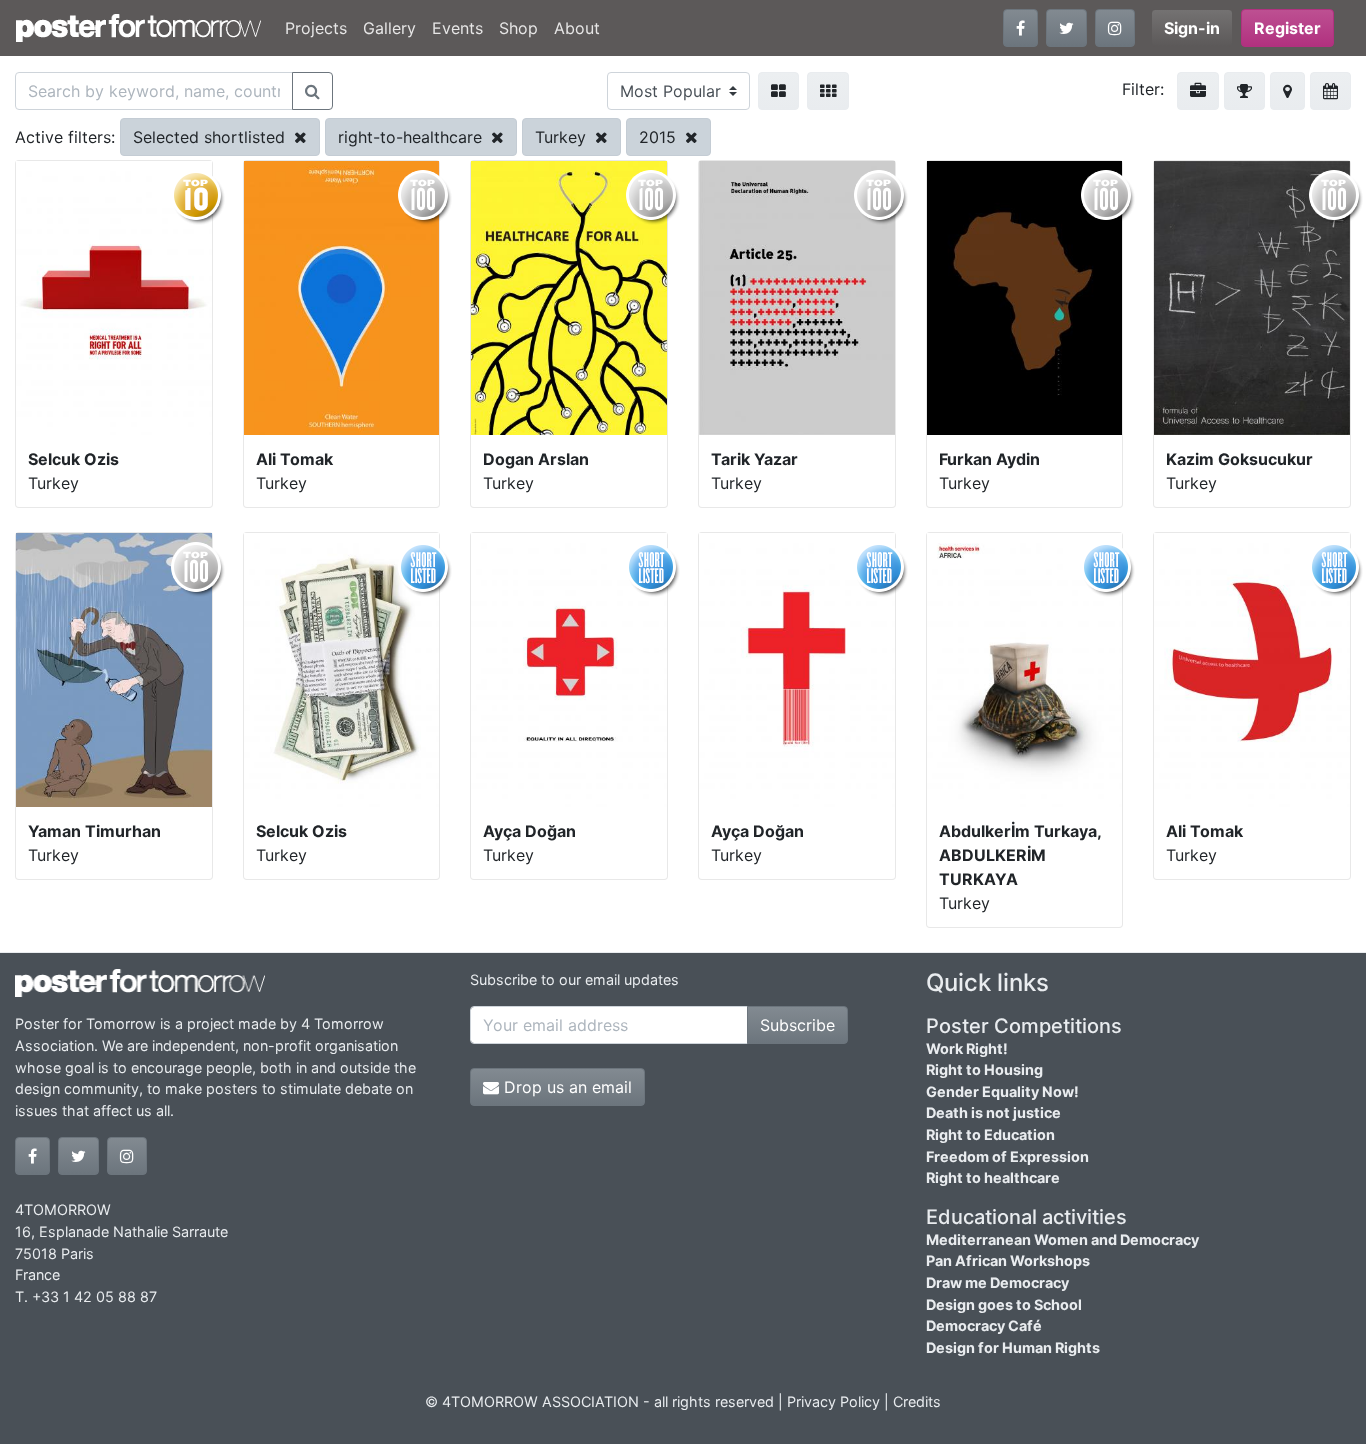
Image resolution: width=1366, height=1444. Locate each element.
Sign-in (1192, 28)
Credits (917, 1401)
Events (457, 28)
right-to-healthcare (412, 137)
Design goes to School (1004, 1304)
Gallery (389, 28)
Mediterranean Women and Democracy (1062, 1239)
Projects (316, 28)
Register (1287, 28)
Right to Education (990, 1134)
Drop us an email (565, 1087)
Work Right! (967, 1048)
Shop (518, 28)
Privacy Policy (833, 1401)
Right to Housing (984, 1069)
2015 (660, 137)
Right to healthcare (993, 1177)
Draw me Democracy (997, 1282)
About (577, 28)
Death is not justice (993, 1112)
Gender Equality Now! (1002, 1091)
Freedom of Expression (1007, 1156)
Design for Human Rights (1013, 1347)
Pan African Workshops (1008, 1260)
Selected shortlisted (211, 137)
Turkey (563, 137)
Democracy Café (984, 1325)
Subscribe (797, 1025)
